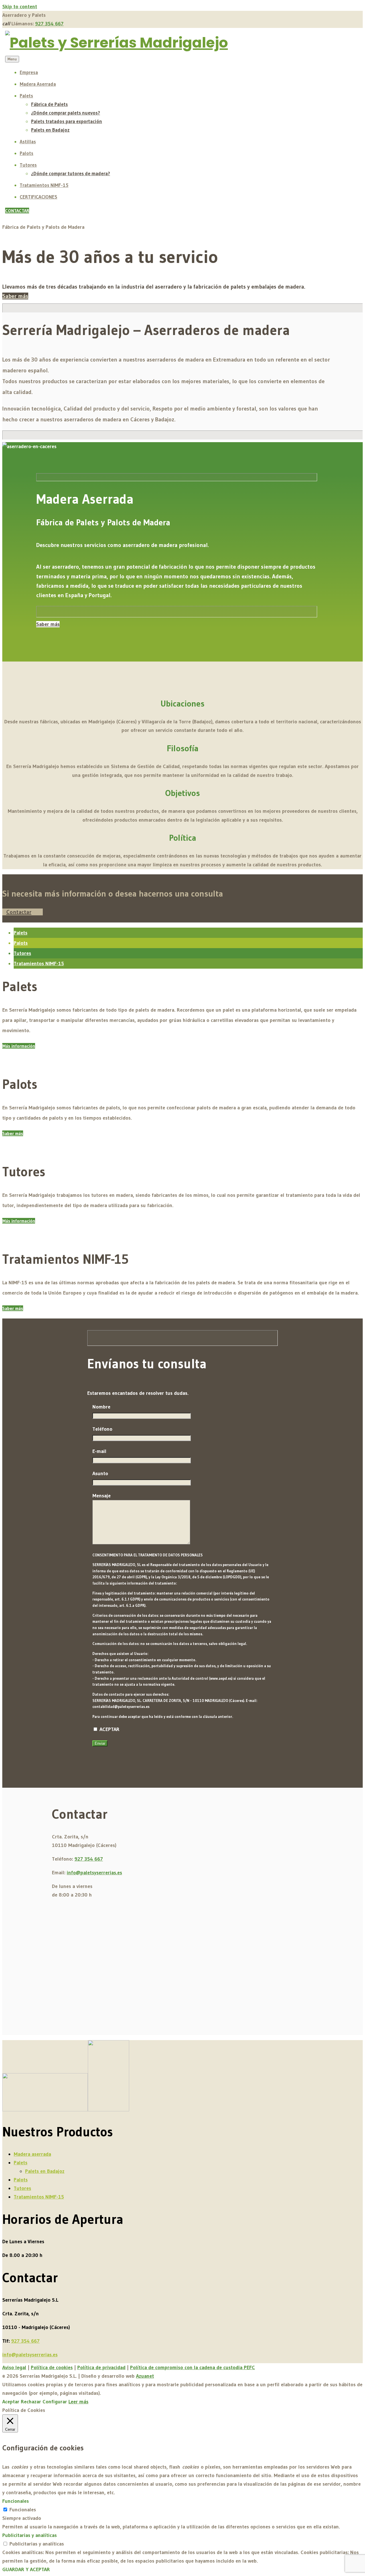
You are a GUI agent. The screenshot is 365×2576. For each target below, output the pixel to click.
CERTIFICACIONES (38, 197)
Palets (26, 96)
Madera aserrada (32, 2154)
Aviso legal (14, 2367)
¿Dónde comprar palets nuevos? (66, 113)
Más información (19, 1046)
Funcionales (23, 2510)
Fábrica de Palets (49, 104)
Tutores (28, 165)
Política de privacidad (101, 2367)
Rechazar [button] (31, 2402)
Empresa (29, 72)
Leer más (78, 2402)
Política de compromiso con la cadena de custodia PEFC (192, 2367)
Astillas (28, 141)
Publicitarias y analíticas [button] (30, 2535)
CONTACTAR (17, 211)
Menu (12, 59)
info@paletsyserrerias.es (94, 1873)
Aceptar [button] (11, 2402)
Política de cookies (52, 2367)
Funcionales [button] (16, 2501)
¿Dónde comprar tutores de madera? (71, 173)
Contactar (19, 912)
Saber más (15, 296)
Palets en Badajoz (50, 130)
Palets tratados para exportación (67, 121)
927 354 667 (49, 24)
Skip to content (20, 7)
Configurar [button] (55, 2402)
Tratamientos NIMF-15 (44, 185)
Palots (27, 153)
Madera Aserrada (38, 84)
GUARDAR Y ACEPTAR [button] (26, 2569)
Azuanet (145, 2376)
